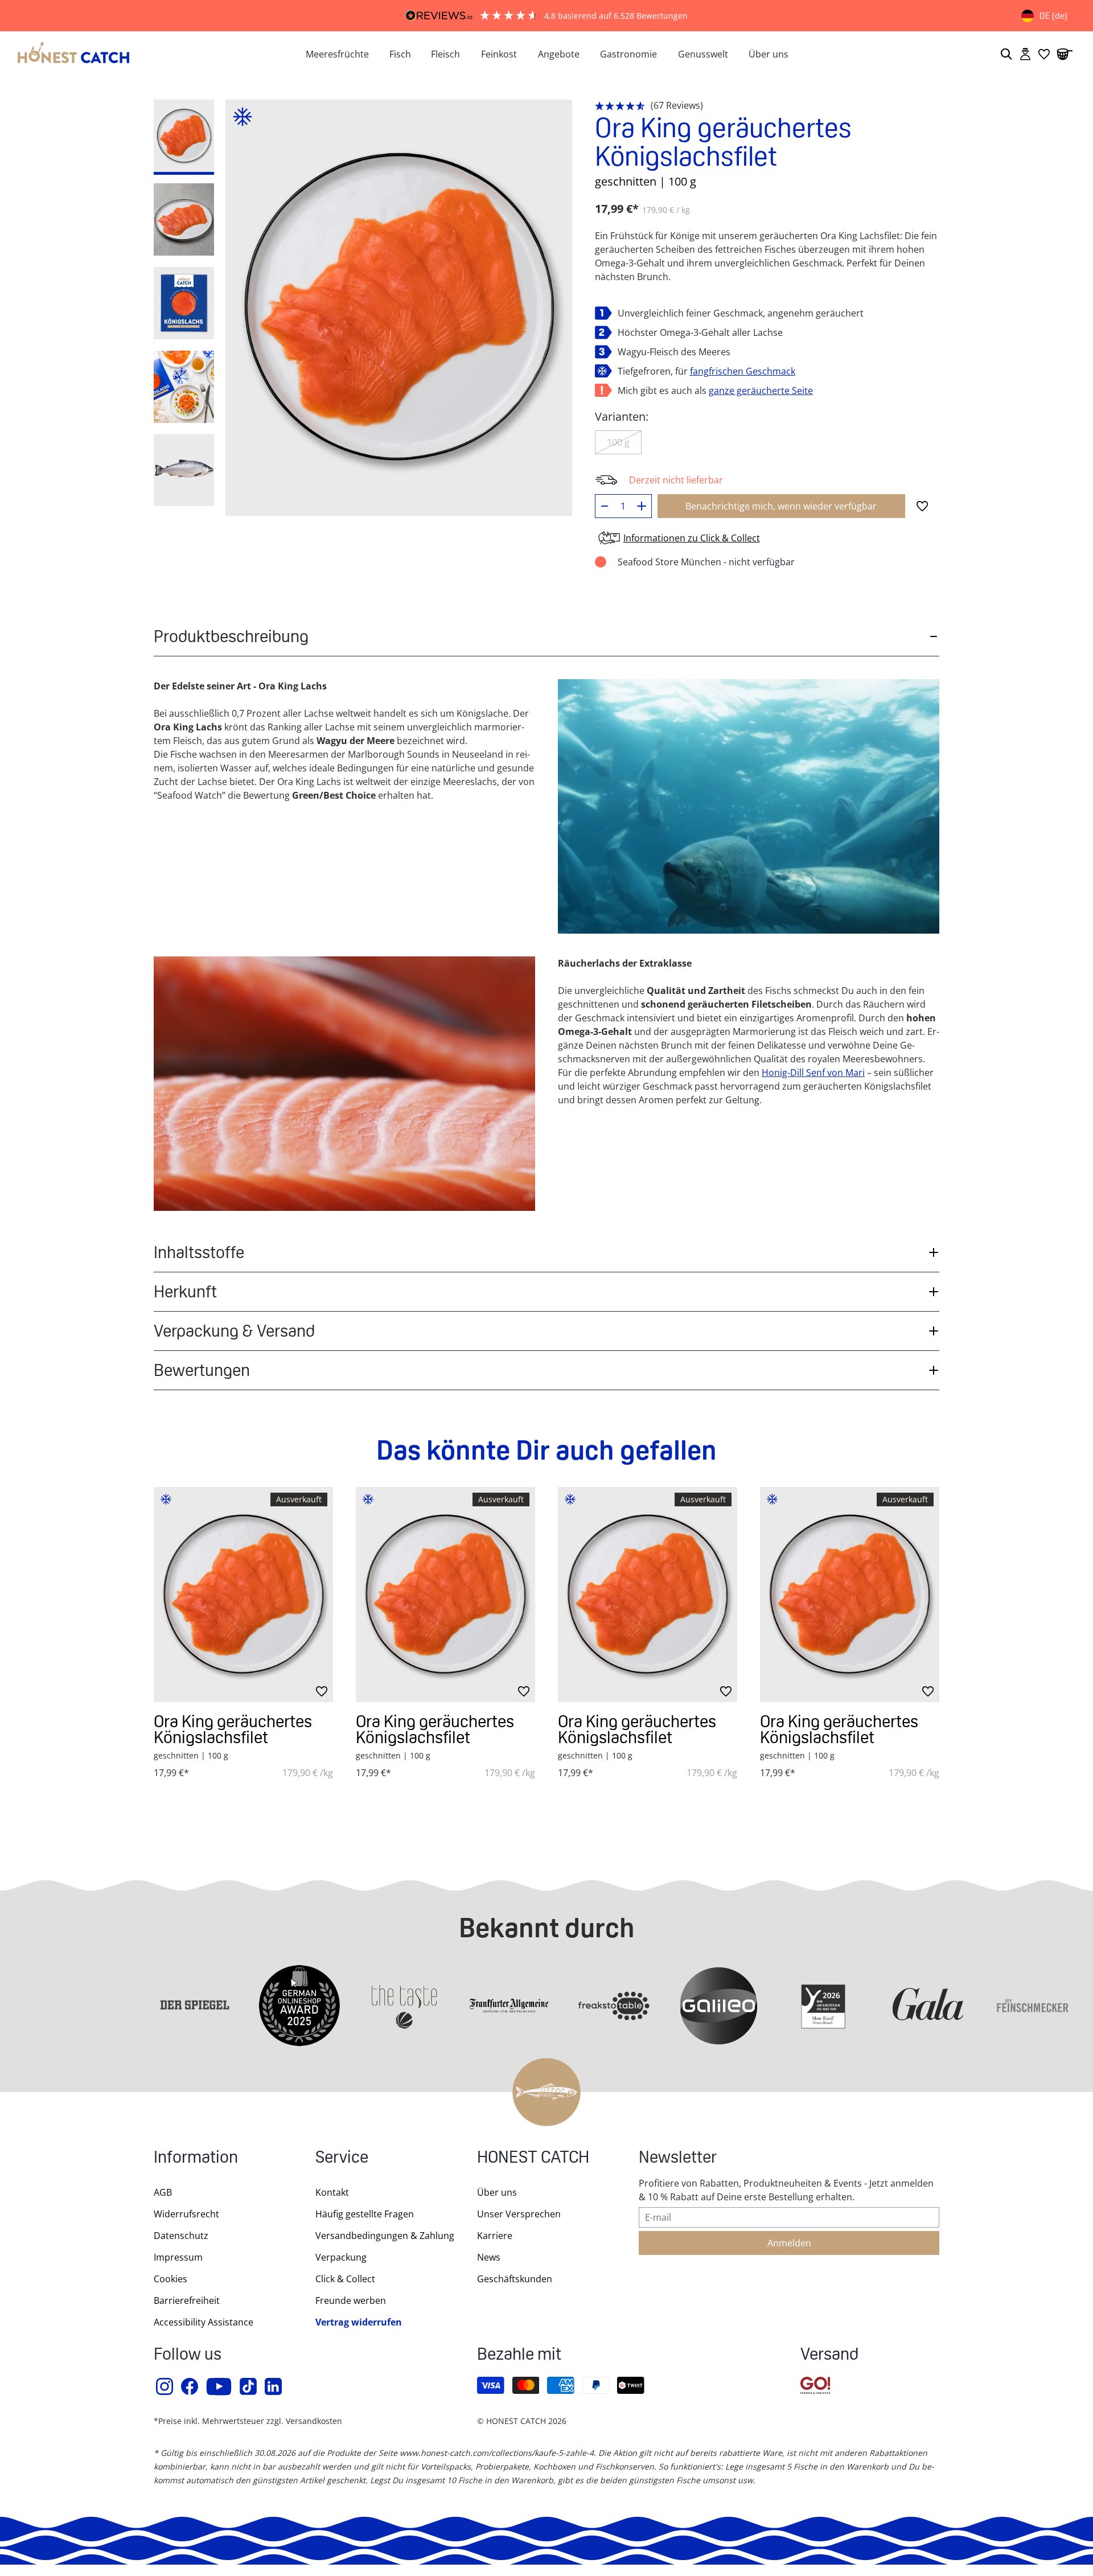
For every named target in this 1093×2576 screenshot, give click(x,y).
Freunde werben (351, 2300)
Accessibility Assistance (204, 2322)
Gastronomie (628, 54)
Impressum (178, 2257)
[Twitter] (249, 2386)
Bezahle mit (519, 2355)
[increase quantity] (642, 506)
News (489, 2257)
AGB (163, 2192)
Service (342, 2158)
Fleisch (445, 54)
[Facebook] (190, 2386)
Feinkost (499, 54)
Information (196, 2158)
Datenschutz (181, 2236)
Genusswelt (703, 54)
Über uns (769, 54)
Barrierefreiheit (187, 2300)
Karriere (495, 2236)
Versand (829, 2355)
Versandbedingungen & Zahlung (385, 2236)
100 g (618, 442)
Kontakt (332, 2192)
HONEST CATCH (533, 2158)
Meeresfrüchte (337, 54)
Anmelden (789, 2243)
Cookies (170, 2279)
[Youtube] (219, 2386)
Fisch (400, 54)
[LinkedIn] (274, 2386)
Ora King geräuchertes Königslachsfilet (233, 1729)
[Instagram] (165, 2386)
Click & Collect (345, 2279)
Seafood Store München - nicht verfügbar (706, 562)
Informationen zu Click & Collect (692, 538)
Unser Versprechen (519, 2214)
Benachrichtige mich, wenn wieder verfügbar (781, 506)
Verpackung (341, 2257)
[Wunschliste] (1044, 54)
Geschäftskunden (515, 2279)
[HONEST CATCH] (148, 54)
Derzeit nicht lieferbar (676, 480)
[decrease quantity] (605, 506)
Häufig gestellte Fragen (365, 2214)
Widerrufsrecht (186, 2214)
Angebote (559, 54)
